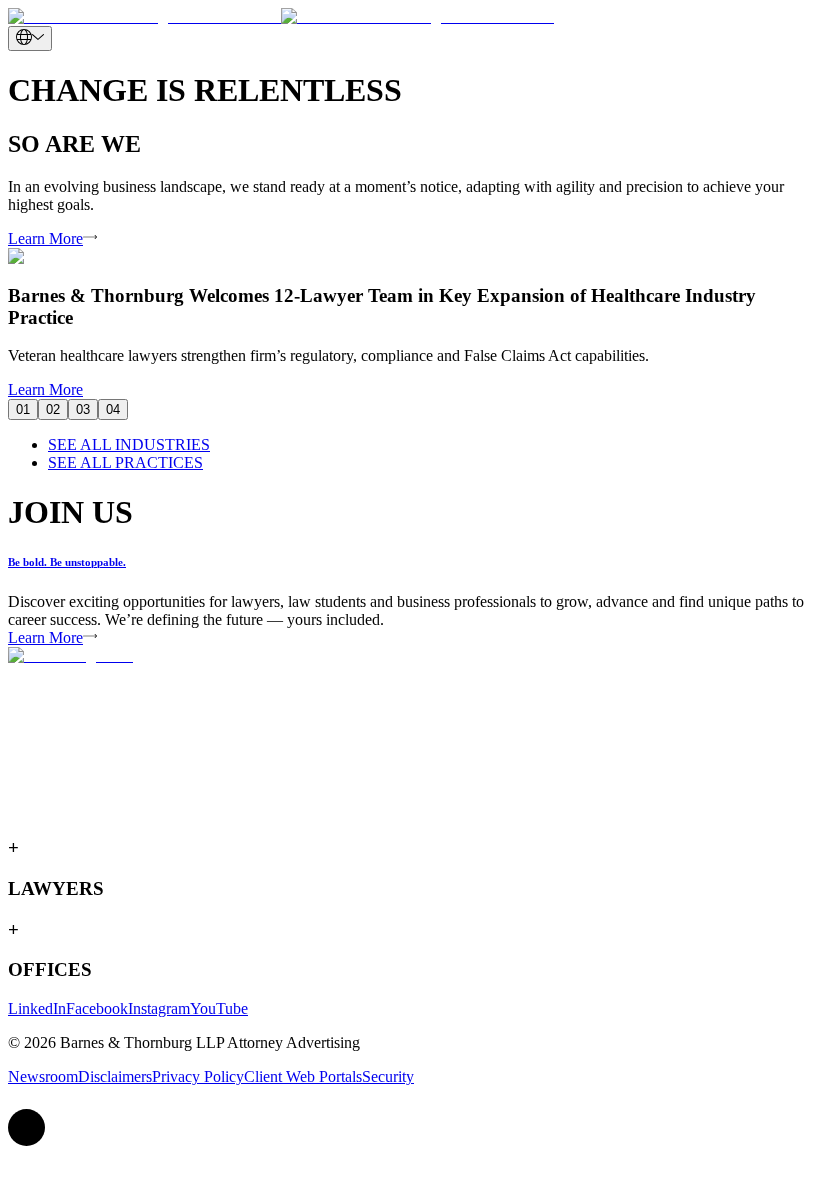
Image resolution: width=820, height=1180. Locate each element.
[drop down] (30, 38)
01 (23, 409)
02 (53, 409)
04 (113, 409)
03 (83, 409)
